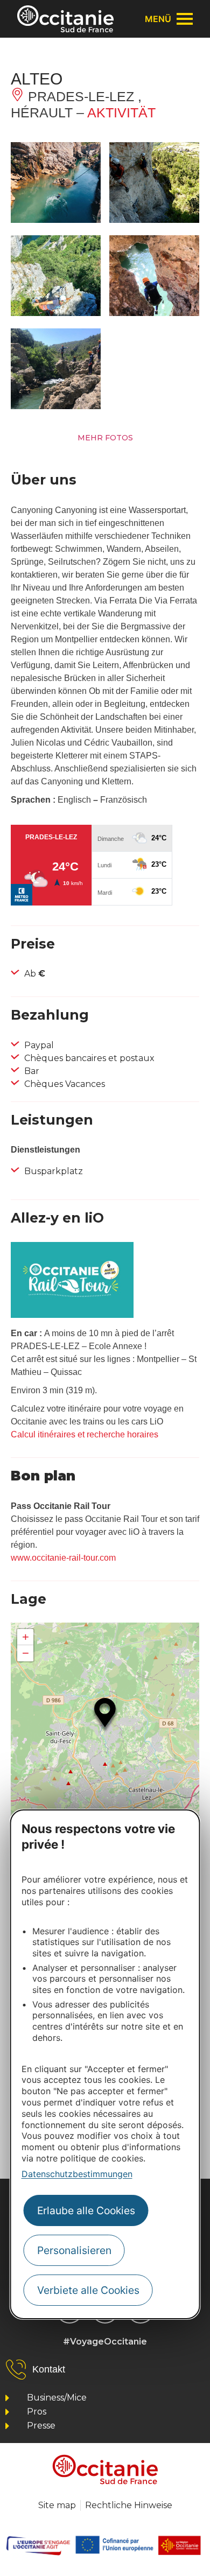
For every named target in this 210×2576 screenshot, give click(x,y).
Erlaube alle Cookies (86, 2210)
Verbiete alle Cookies (88, 2290)
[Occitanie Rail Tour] (72, 1315)
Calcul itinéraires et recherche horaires (85, 1434)
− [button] (26, 1653)
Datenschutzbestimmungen (77, 2174)
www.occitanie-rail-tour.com (63, 1558)
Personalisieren (74, 2250)
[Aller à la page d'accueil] (65, 19)
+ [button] (26, 1637)
